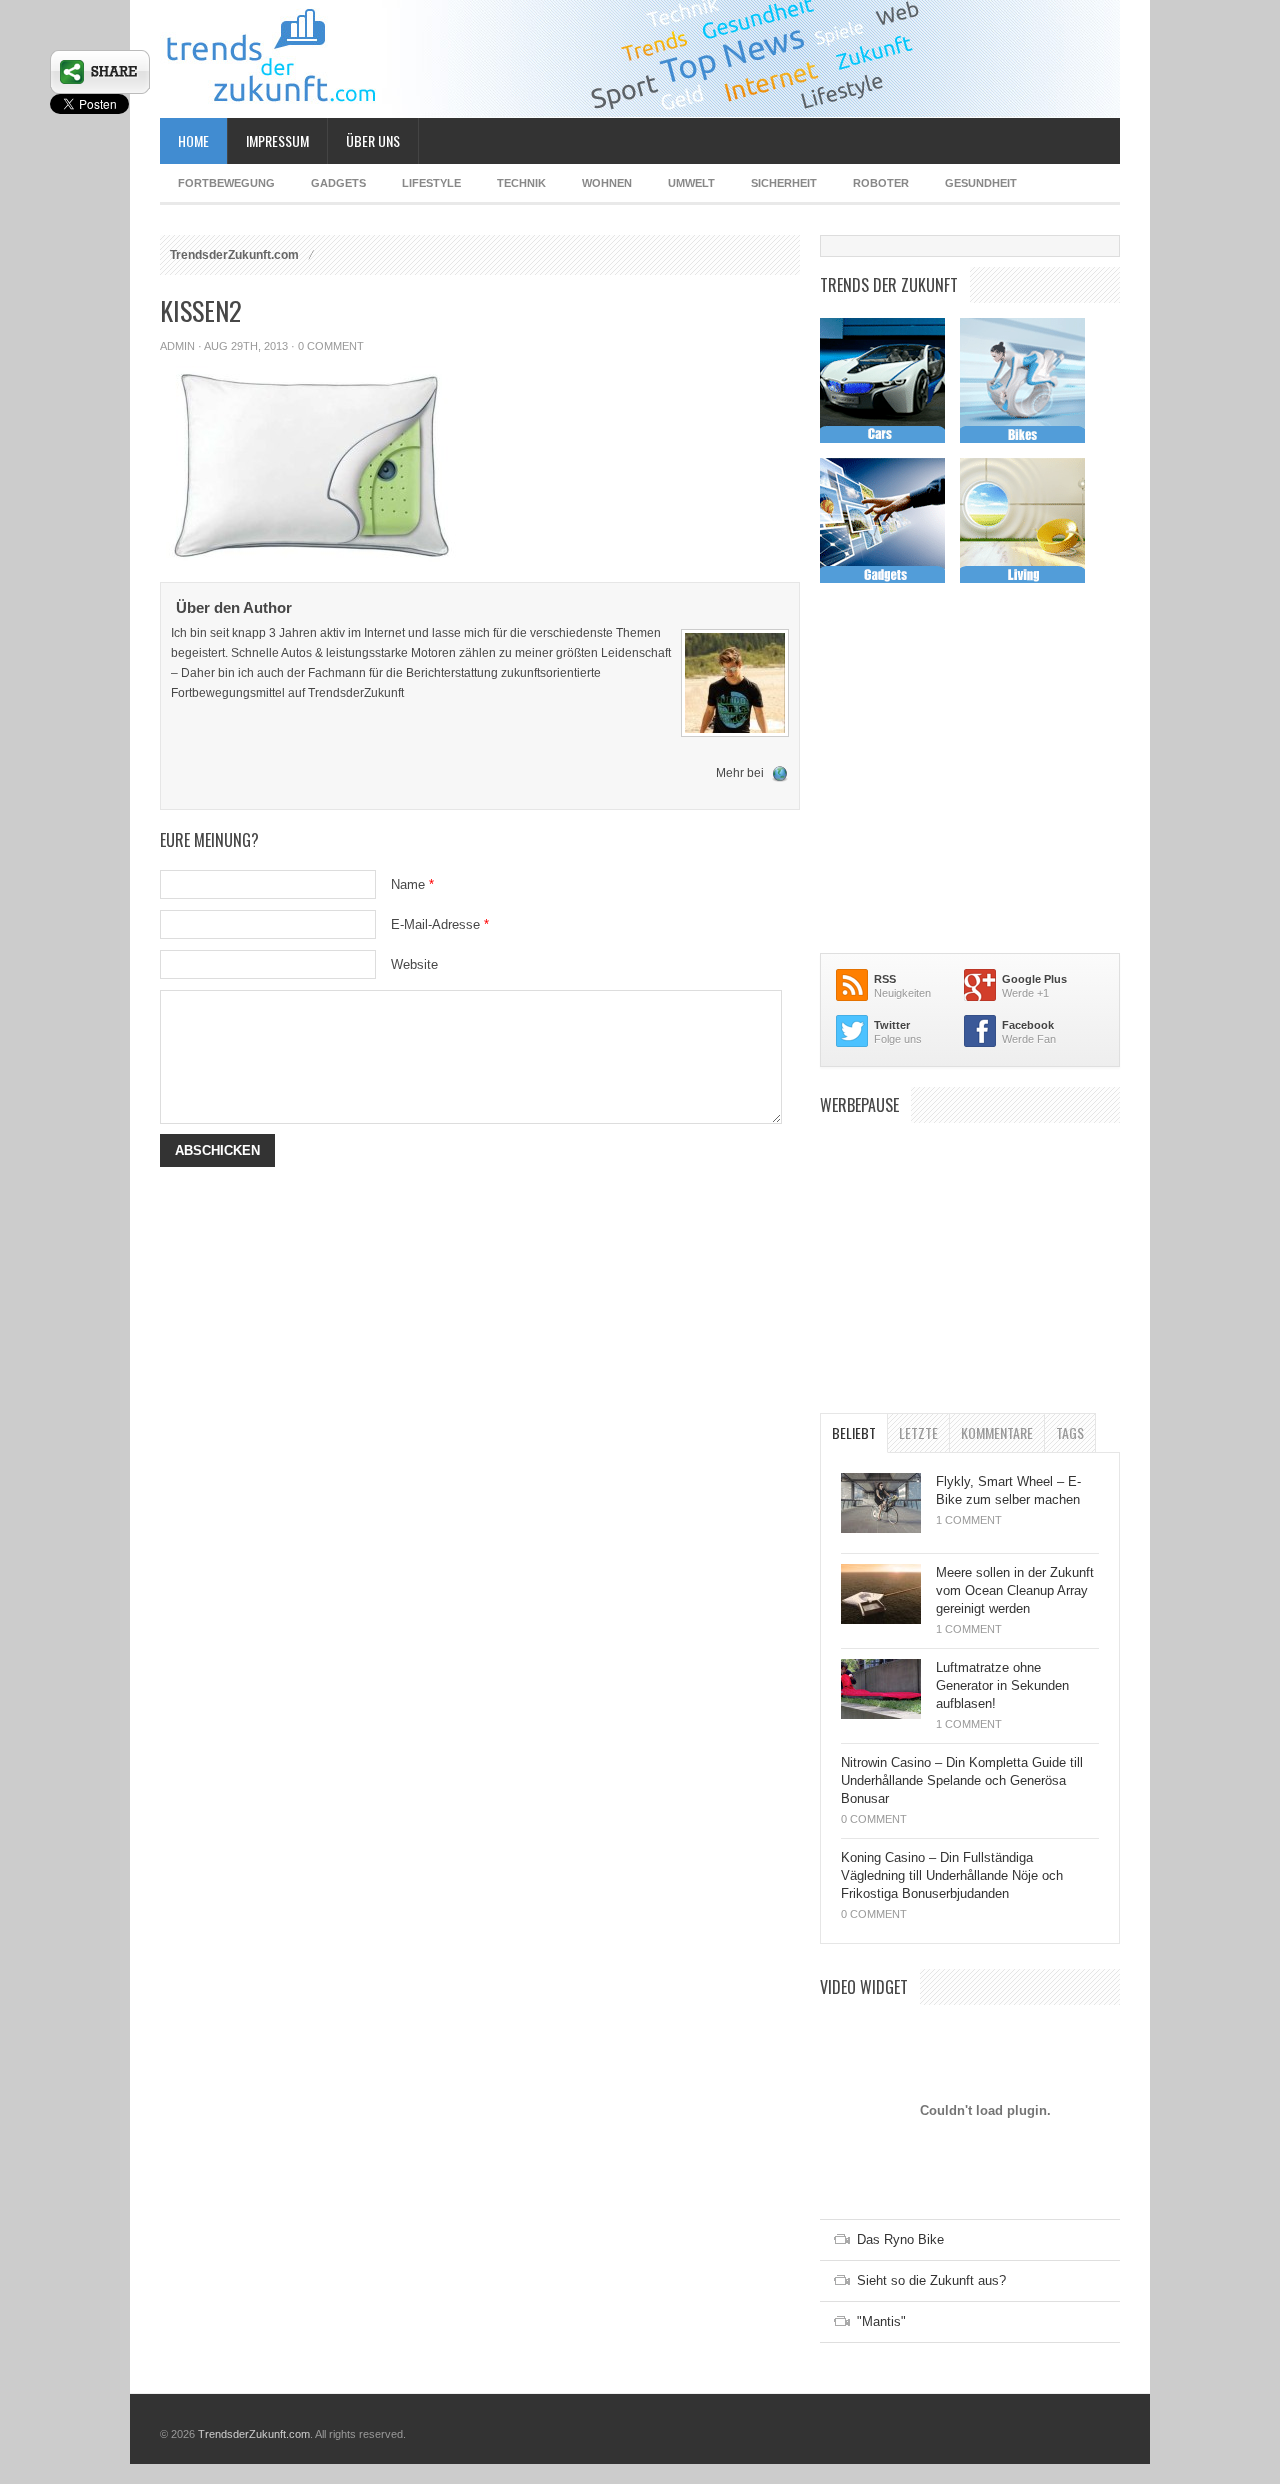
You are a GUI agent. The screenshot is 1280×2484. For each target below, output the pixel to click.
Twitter (892, 1025)
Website (414, 964)
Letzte (918, 1432)
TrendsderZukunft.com (234, 255)
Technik (521, 183)
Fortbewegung (226, 183)
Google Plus (1034, 979)
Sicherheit (784, 183)
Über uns (373, 140)
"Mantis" (881, 2321)
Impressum (277, 140)
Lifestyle (431, 183)
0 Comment (331, 346)
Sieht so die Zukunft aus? (931, 2280)
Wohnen (607, 183)
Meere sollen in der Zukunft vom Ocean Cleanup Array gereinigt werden (1015, 1590)
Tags (1070, 1432)
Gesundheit (981, 183)
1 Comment (969, 1520)
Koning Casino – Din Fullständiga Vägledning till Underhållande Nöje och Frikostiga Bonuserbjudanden (952, 1875)
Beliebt (854, 1432)
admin (177, 346)
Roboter (881, 183)
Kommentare (997, 1432)
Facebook (1028, 1025)
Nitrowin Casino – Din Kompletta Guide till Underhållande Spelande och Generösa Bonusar (962, 1780)
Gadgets (338, 183)
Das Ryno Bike (900, 2239)
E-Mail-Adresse (440, 924)
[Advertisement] (970, 1258)
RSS (885, 979)
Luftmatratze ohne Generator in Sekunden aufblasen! (1002, 1685)
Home (193, 140)
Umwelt (691, 183)
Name (412, 884)
